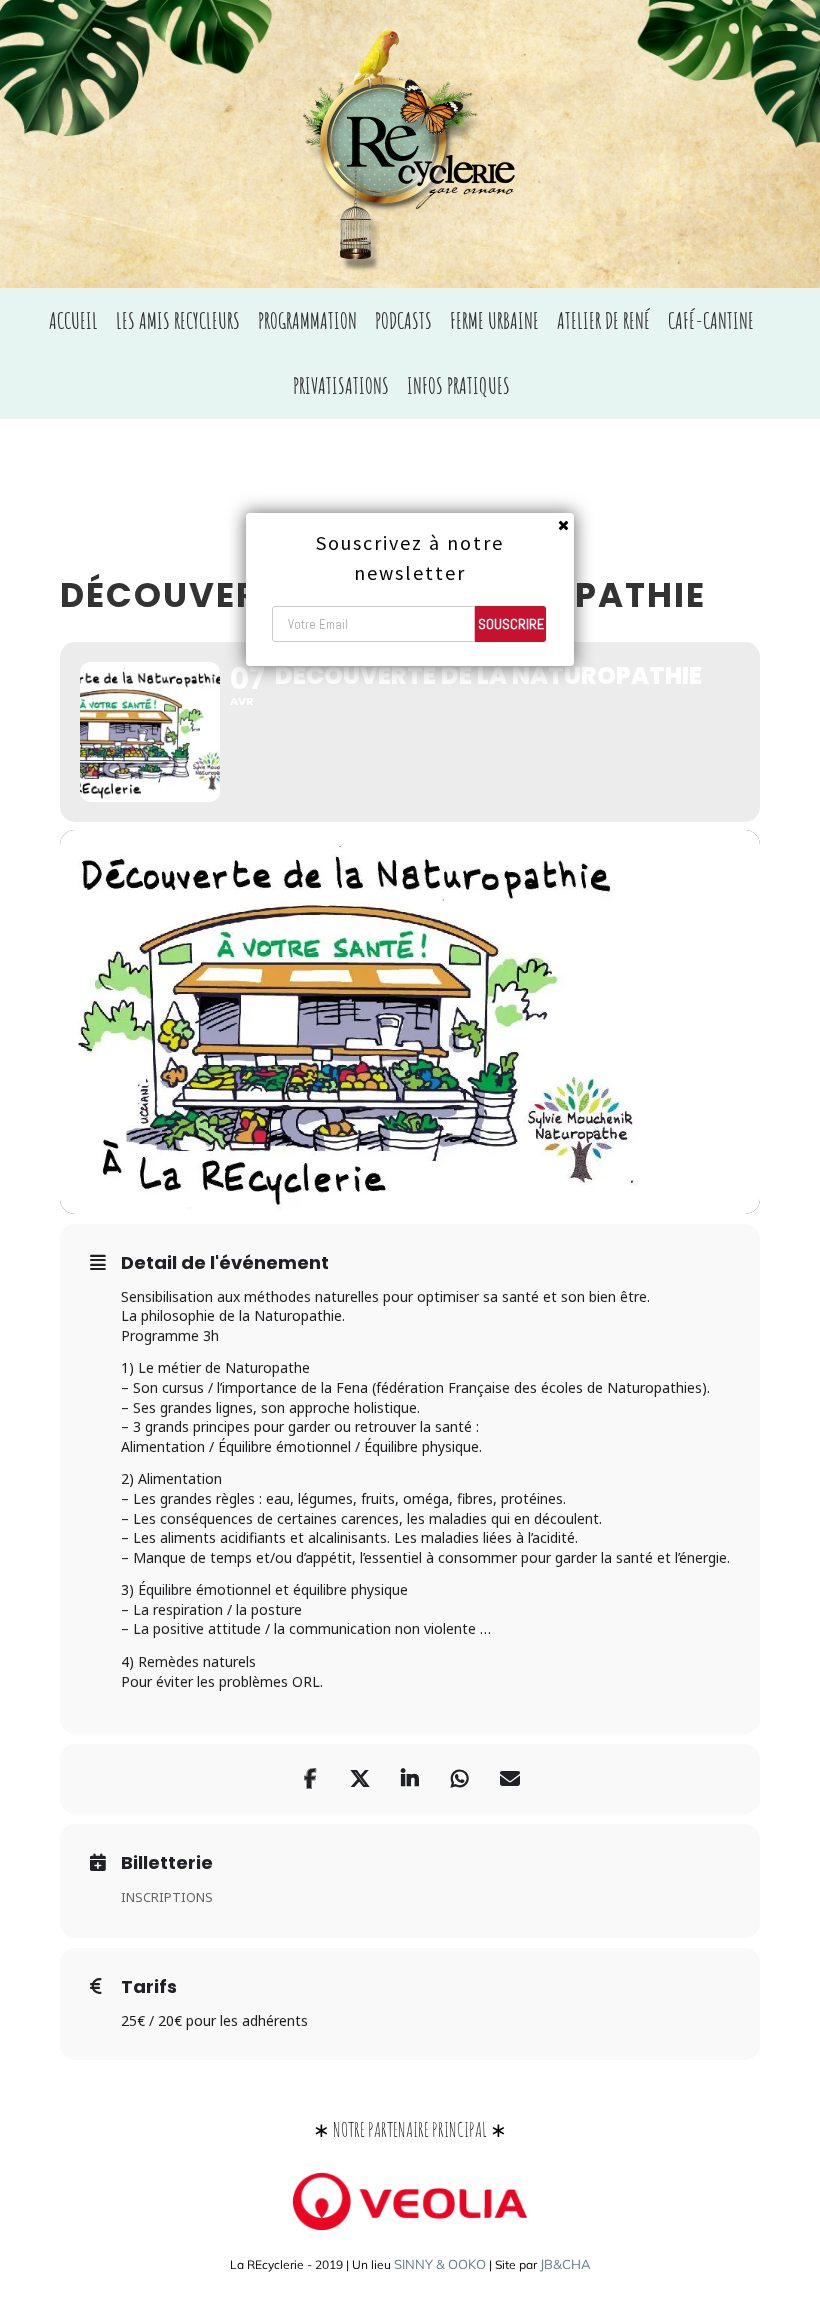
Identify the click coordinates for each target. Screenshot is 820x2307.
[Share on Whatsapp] (460, 1779)
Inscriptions (167, 1897)
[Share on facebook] (310, 1779)
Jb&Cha (565, 2264)
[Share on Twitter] (360, 1779)
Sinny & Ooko (440, 2264)
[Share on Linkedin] (410, 1779)
